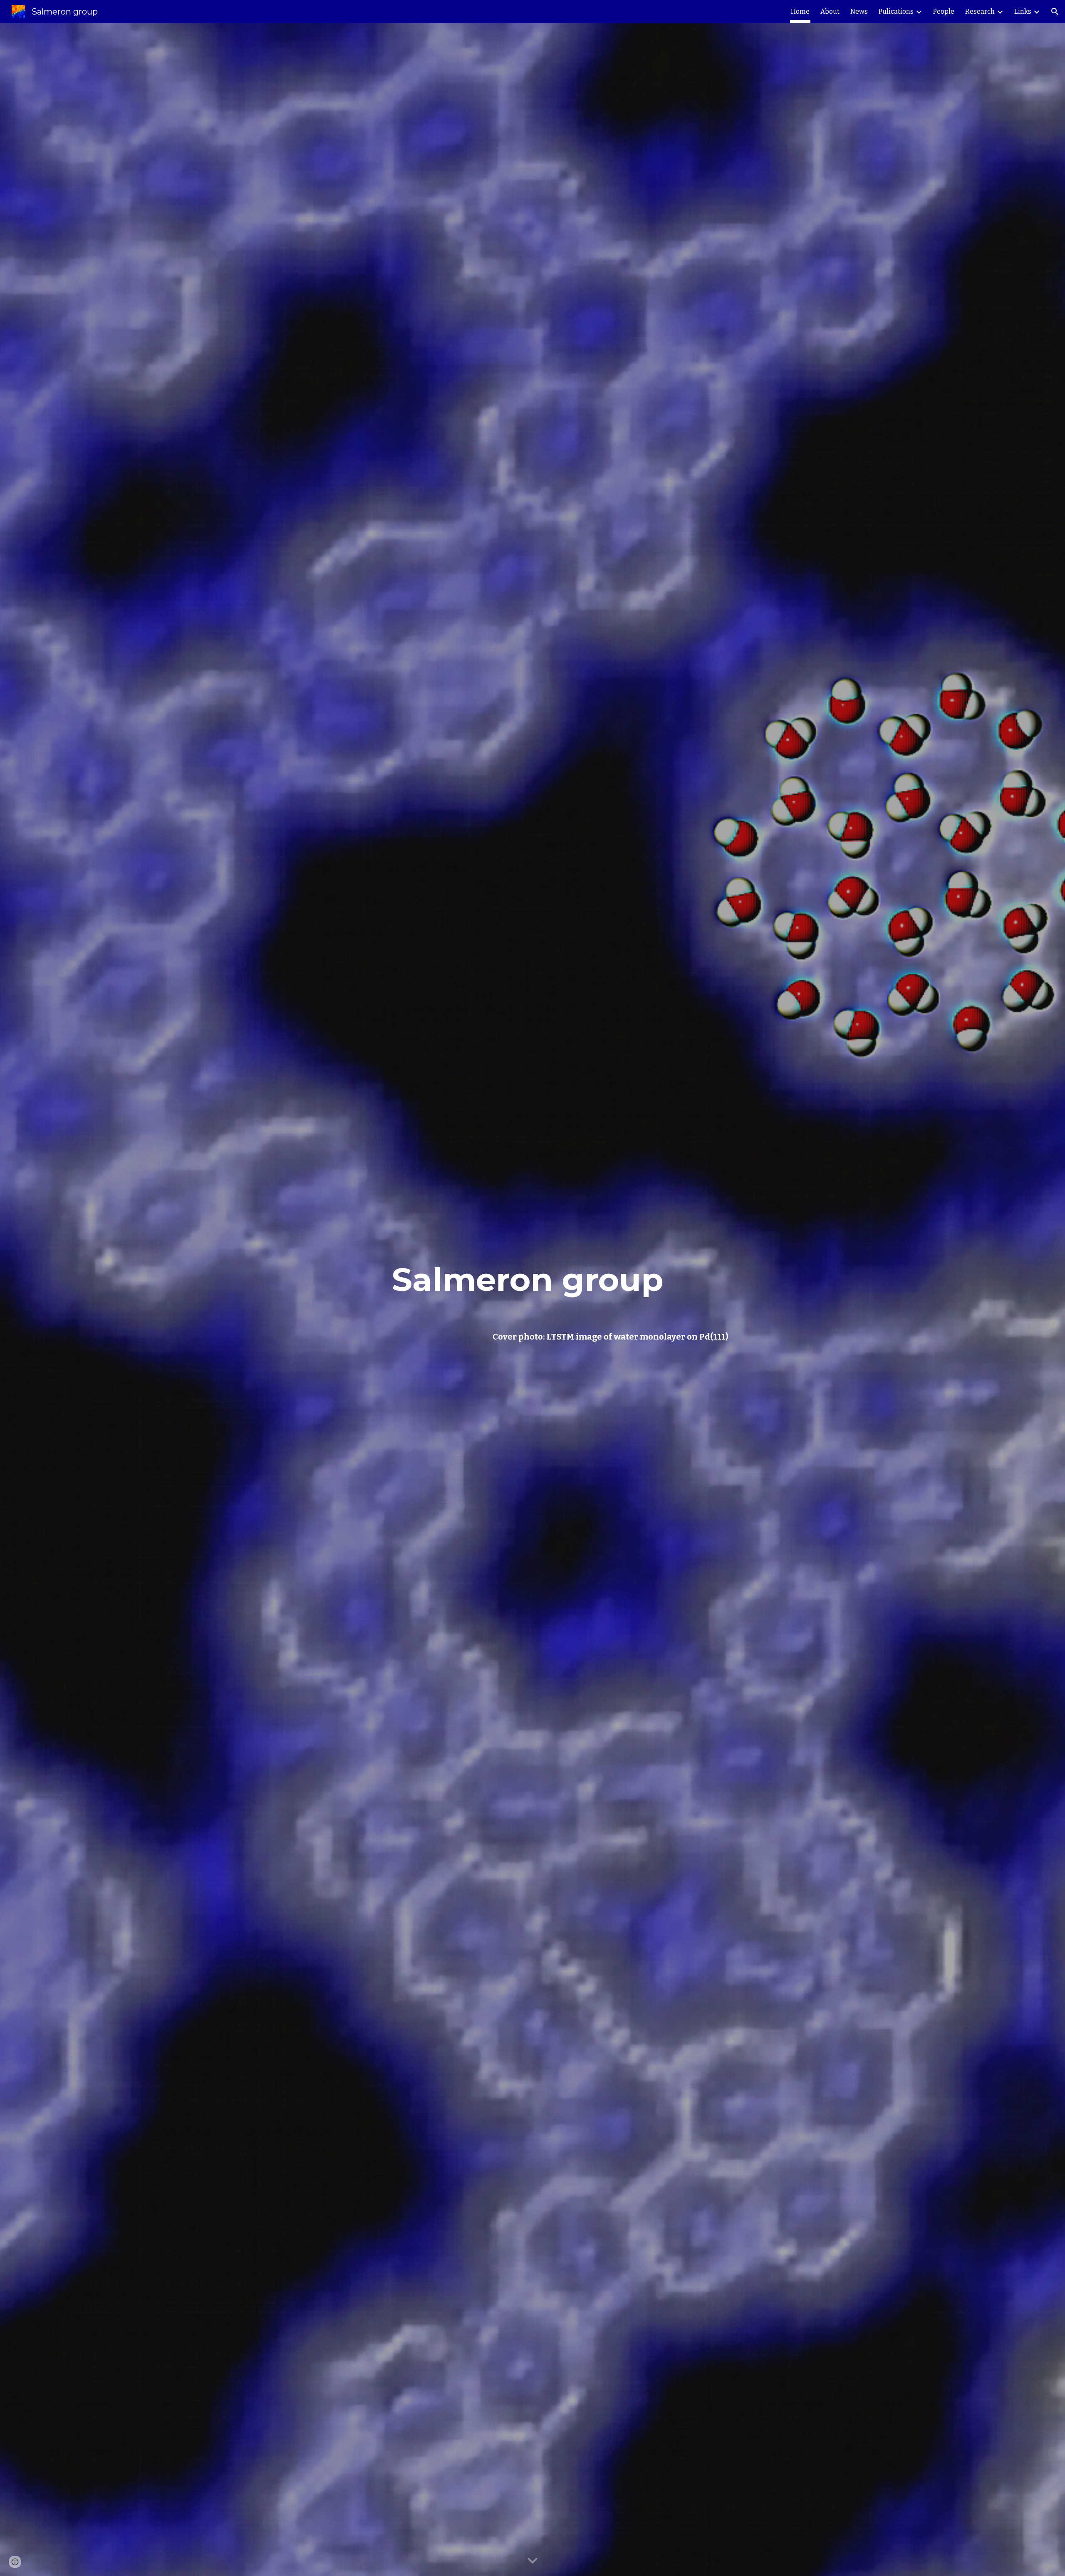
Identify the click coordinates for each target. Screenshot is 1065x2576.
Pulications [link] (896, 11)
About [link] (830, 11)
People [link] (944, 11)
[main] (532, 1280)
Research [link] (980, 11)
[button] (1055, 12)
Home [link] (800, 11)
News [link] (859, 11)
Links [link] (1023, 11)
